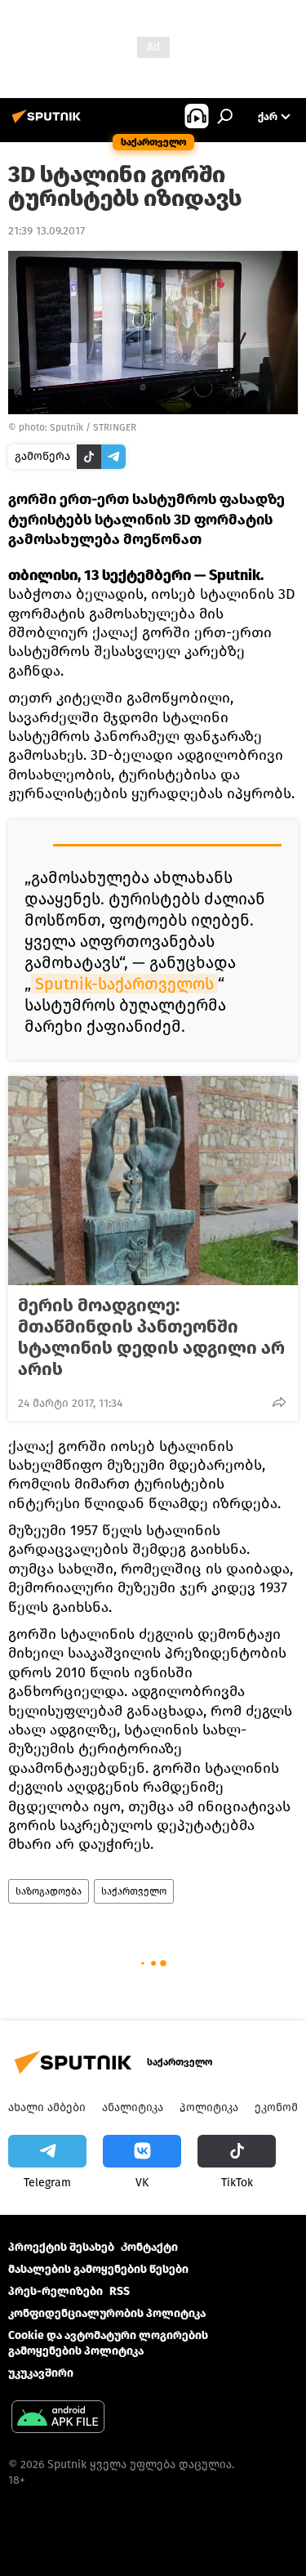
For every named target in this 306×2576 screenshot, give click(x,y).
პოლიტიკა (209, 2107)
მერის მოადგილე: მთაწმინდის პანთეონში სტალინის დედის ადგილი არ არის (151, 1337)
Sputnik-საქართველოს (124, 984)
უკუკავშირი (41, 2373)
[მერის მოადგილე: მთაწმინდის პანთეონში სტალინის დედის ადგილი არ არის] (153, 1181)
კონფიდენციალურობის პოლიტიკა (107, 2313)
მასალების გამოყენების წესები (98, 2269)
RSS (120, 2291)
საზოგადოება (49, 1891)
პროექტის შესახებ (61, 2247)
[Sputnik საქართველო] (49, 123)
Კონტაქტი (149, 2247)
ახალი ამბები (47, 2107)
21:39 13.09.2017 (47, 231)
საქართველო (134, 1891)
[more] (279, 1402)
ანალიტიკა (133, 2107)
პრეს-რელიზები (55, 2291)
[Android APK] (58, 2419)
